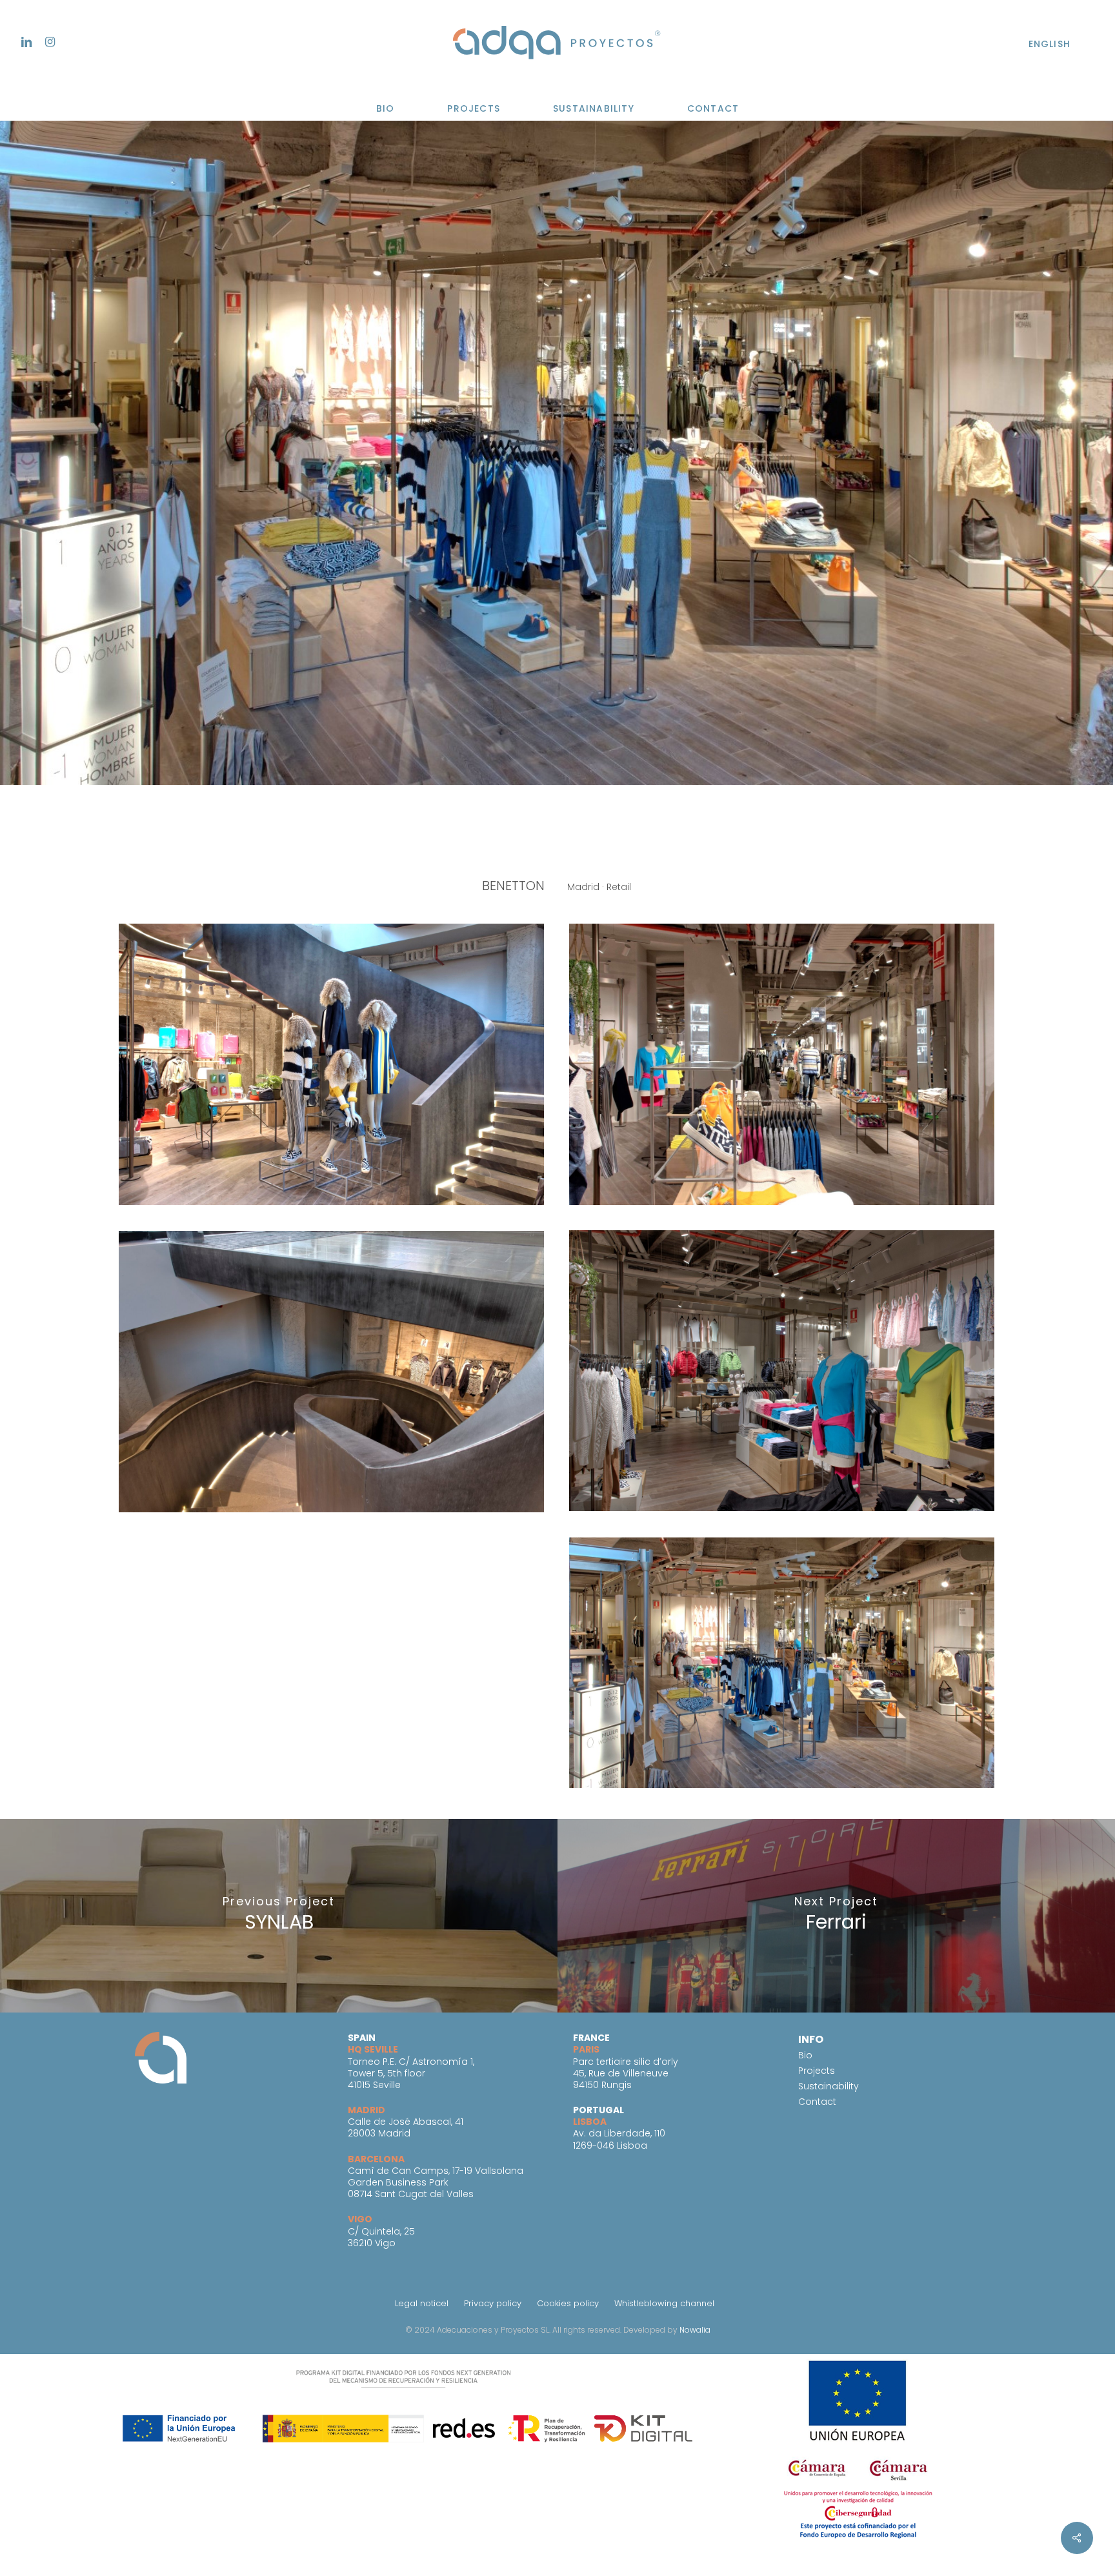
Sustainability (829, 2086)
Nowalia (695, 2330)
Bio (805, 2055)
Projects (817, 2071)
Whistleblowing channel (664, 2303)
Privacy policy (493, 2303)
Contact (817, 2102)
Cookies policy (568, 2303)
